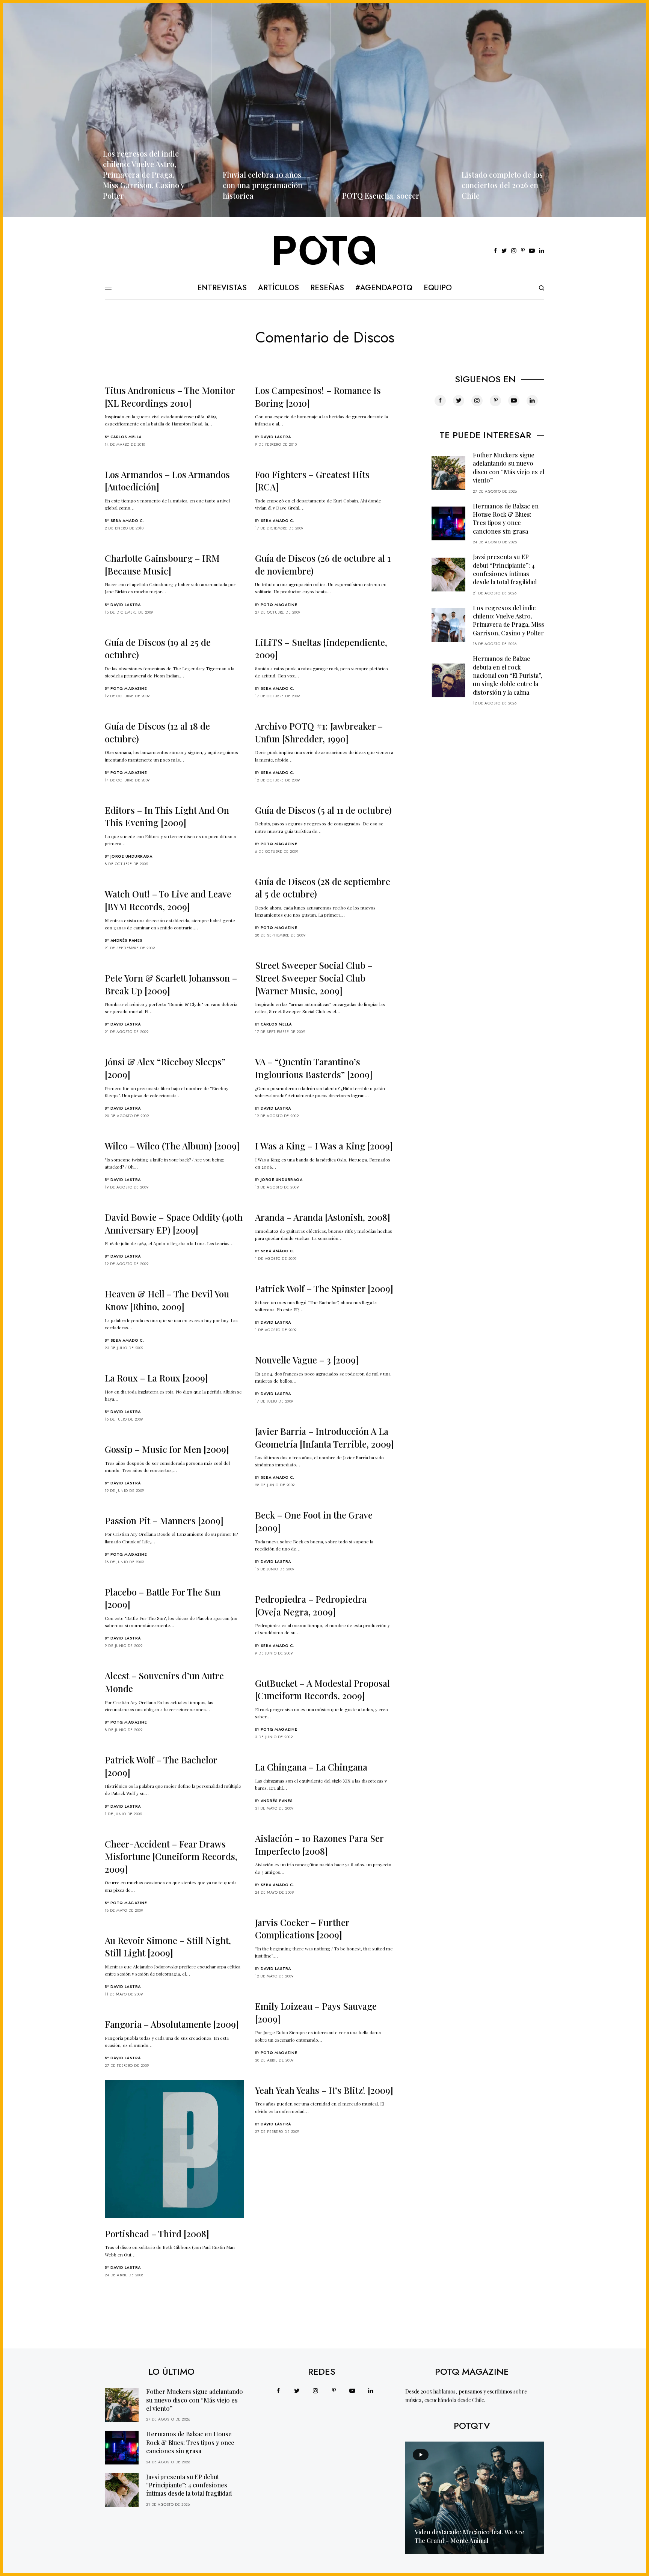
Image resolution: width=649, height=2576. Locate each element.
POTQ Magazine (279, 605)
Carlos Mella (126, 437)
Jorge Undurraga (131, 856)
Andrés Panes (127, 940)
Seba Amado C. (127, 521)
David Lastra (276, 437)
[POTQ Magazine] (325, 251)
